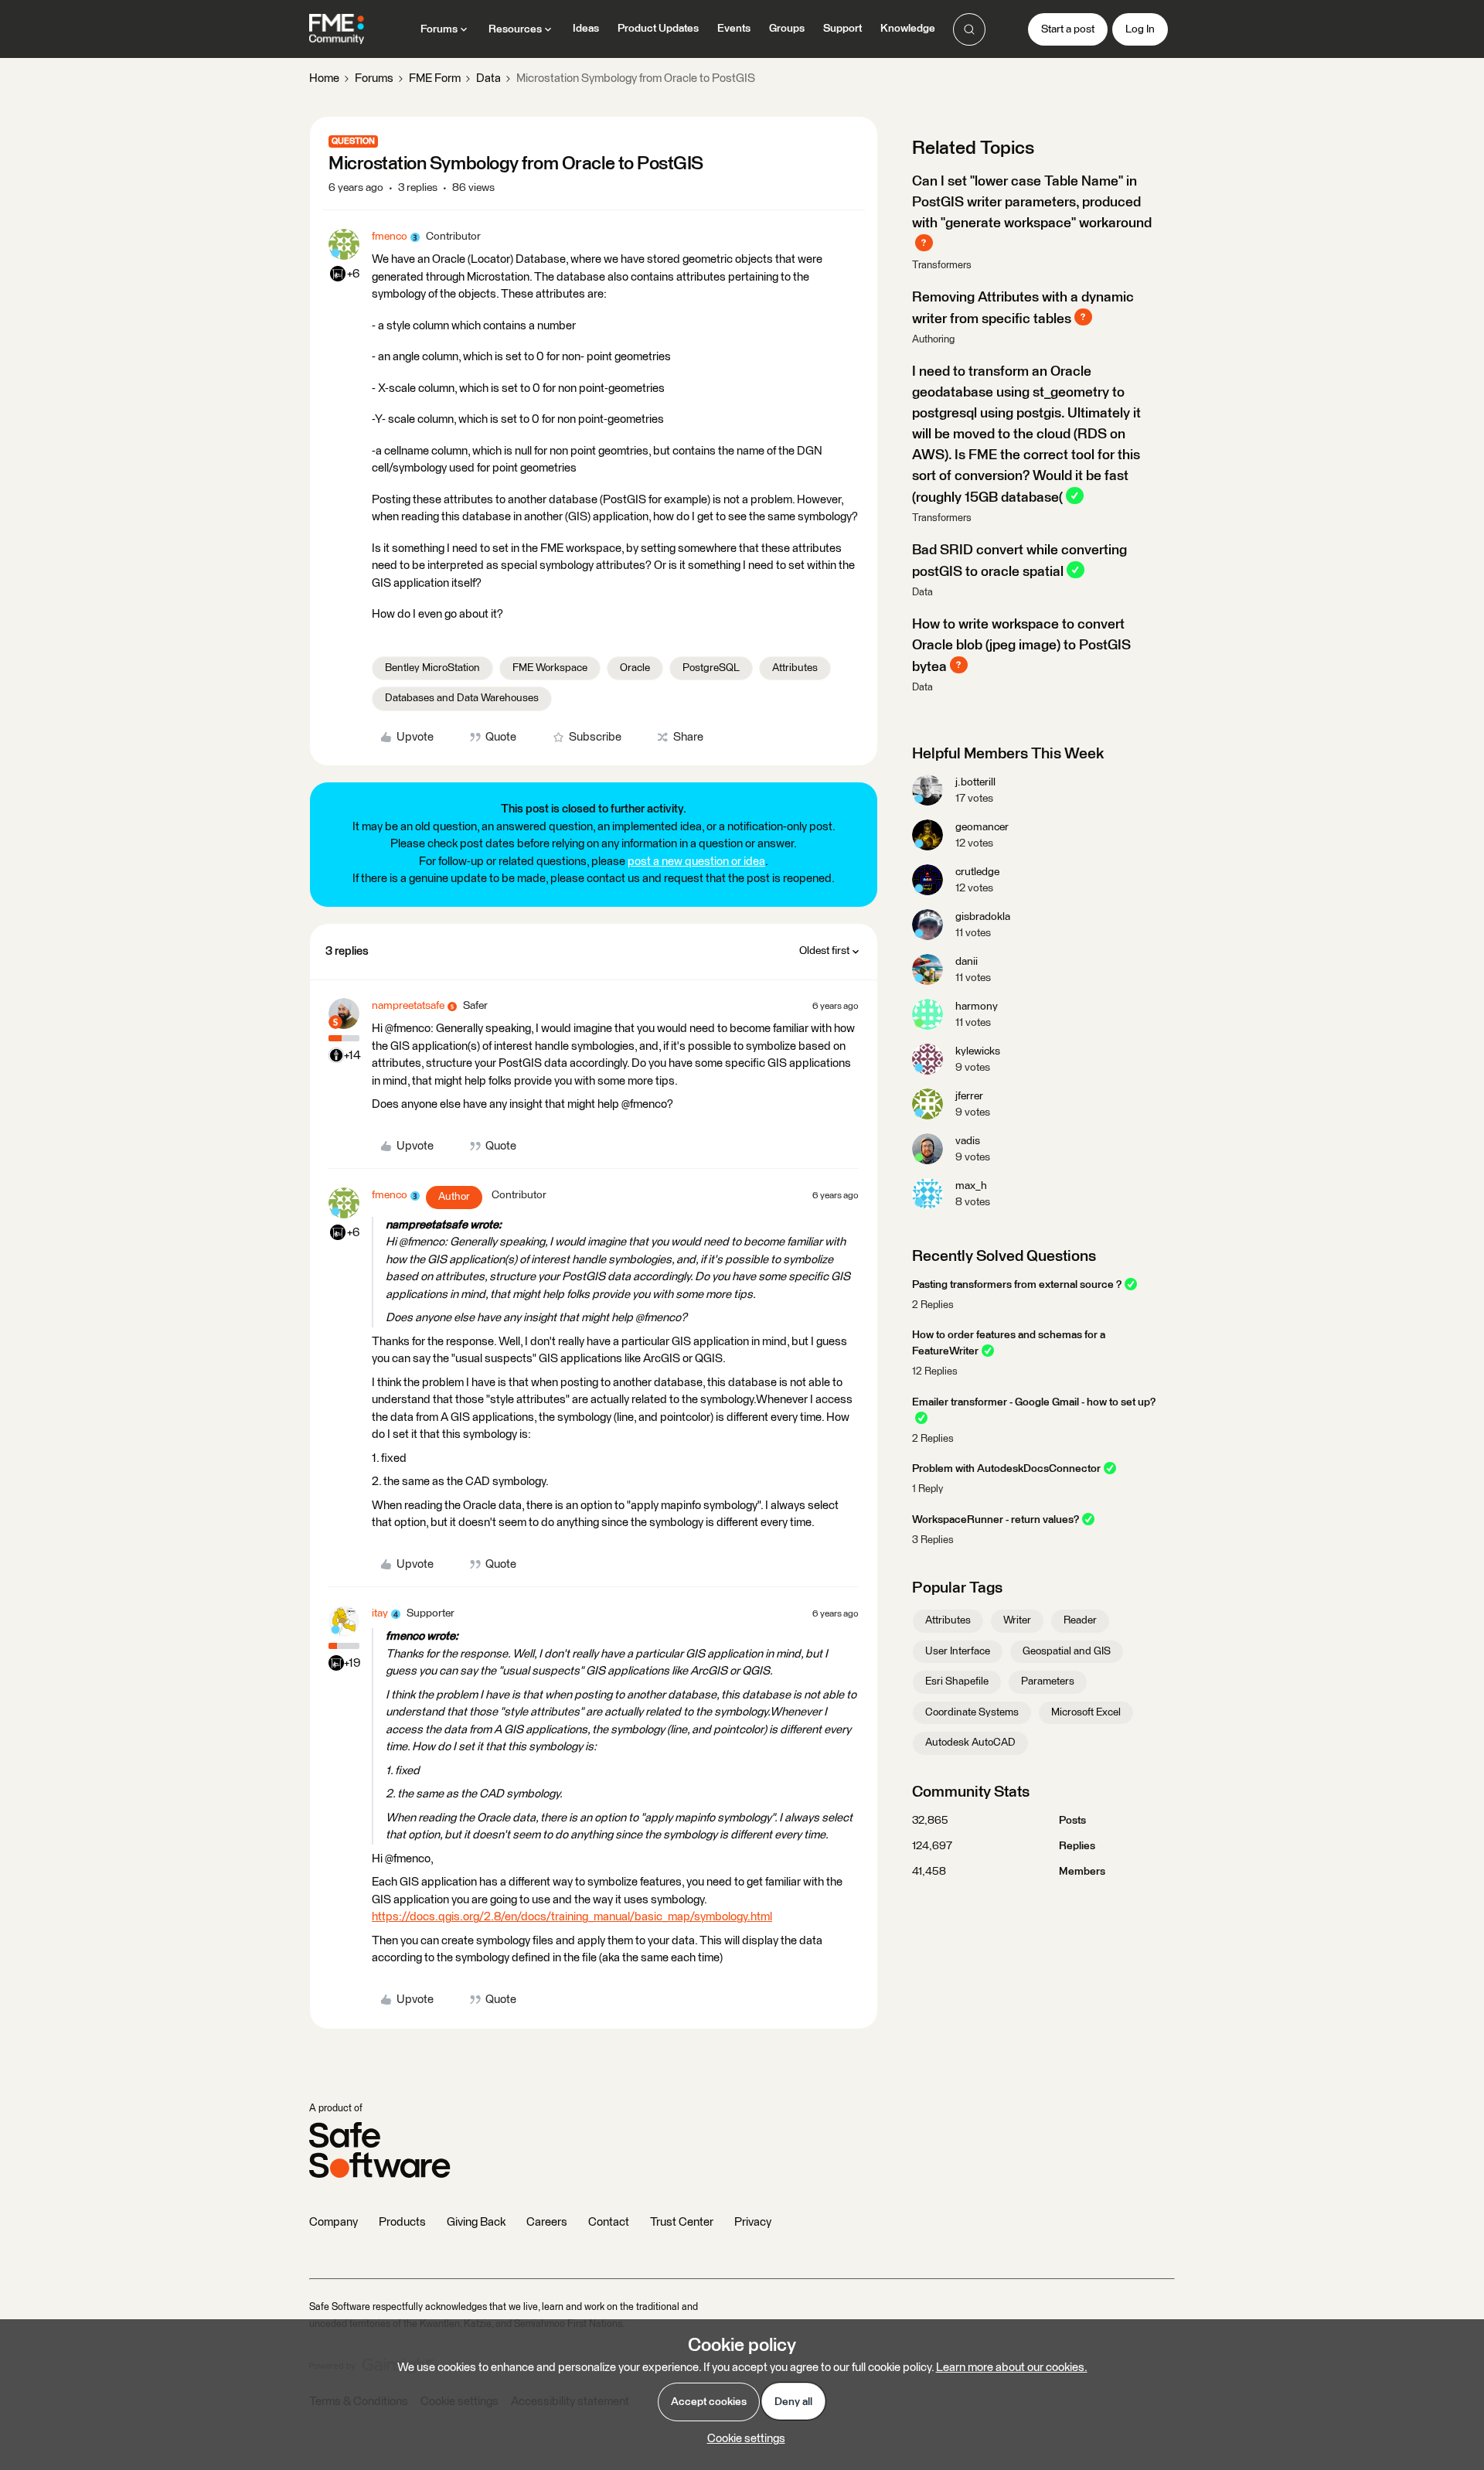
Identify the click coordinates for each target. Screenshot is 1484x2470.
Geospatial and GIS (1067, 1651)
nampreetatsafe (408, 1006)
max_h (971, 1186)
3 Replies (933, 1540)
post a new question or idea (696, 862)
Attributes (795, 668)
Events (734, 29)
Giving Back (476, 2222)
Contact (609, 2222)
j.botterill (975, 782)
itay (380, 1613)
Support (842, 29)
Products (402, 2222)
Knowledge (908, 29)
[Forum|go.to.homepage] (337, 29)
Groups (787, 29)
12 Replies (935, 1372)
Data (488, 78)
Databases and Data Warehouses (462, 698)
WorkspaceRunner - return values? (996, 1520)
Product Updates (658, 29)
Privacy (753, 2222)
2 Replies (933, 1305)
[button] (1068, 29)
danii (967, 962)
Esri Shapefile (957, 1681)
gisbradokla (983, 917)
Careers (547, 2222)
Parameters (1048, 1681)
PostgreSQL (711, 668)
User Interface (958, 1651)
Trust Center (682, 2222)
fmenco (390, 237)
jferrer (969, 1096)
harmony (977, 1007)
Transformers (942, 266)
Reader (1080, 1620)
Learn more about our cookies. (1012, 2368)
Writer (1017, 1620)
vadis (968, 1141)
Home (324, 78)
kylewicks (978, 1051)
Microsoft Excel (1086, 1712)
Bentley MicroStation (432, 668)
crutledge (977, 872)
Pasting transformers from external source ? (1017, 1285)
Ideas (586, 29)
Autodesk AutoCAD (970, 1743)
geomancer (982, 827)
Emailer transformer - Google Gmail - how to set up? (1034, 1402)
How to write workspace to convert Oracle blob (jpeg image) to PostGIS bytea (1021, 646)
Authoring (933, 340)
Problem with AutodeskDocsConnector (1006, 1469)
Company (334, 2222)
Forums (374, 78)
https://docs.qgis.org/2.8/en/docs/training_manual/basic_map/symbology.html (572, 1917)
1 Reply (927, 1489)
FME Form (435, 78)
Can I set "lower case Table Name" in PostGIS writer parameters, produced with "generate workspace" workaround (1032, 203)
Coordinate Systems (972, 1712)
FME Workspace (550, 668)
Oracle (635, 668)
